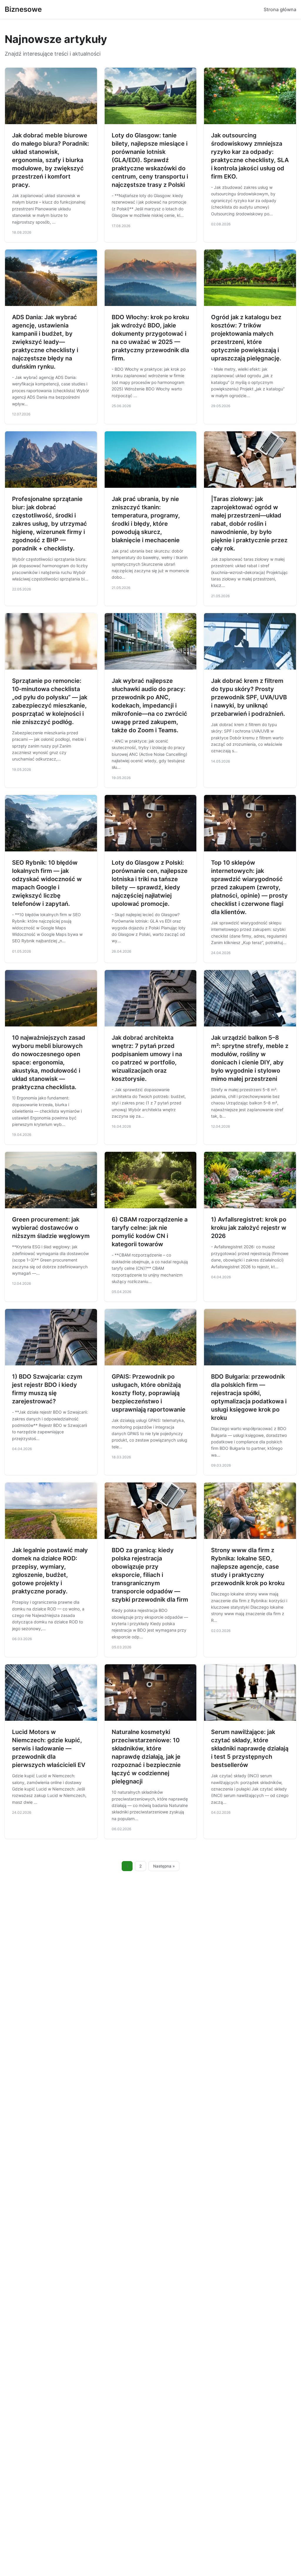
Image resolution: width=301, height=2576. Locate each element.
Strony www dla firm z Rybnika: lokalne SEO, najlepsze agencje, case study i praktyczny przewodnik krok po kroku (248, 1567)
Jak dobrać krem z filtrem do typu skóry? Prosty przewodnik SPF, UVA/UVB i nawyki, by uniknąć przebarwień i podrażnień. (249, 697)
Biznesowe (23, 9)
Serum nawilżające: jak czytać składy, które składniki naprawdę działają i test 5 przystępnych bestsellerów (250, 1748)
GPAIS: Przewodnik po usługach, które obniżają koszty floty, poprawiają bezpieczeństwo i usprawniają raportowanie (149, 1393)
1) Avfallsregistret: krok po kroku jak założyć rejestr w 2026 (249, 1228)
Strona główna (280, 9)
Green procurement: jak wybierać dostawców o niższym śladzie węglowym (51, 1228)
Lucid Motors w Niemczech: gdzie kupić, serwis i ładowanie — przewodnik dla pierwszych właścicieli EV (49, 1748)
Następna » (164, 1866)
